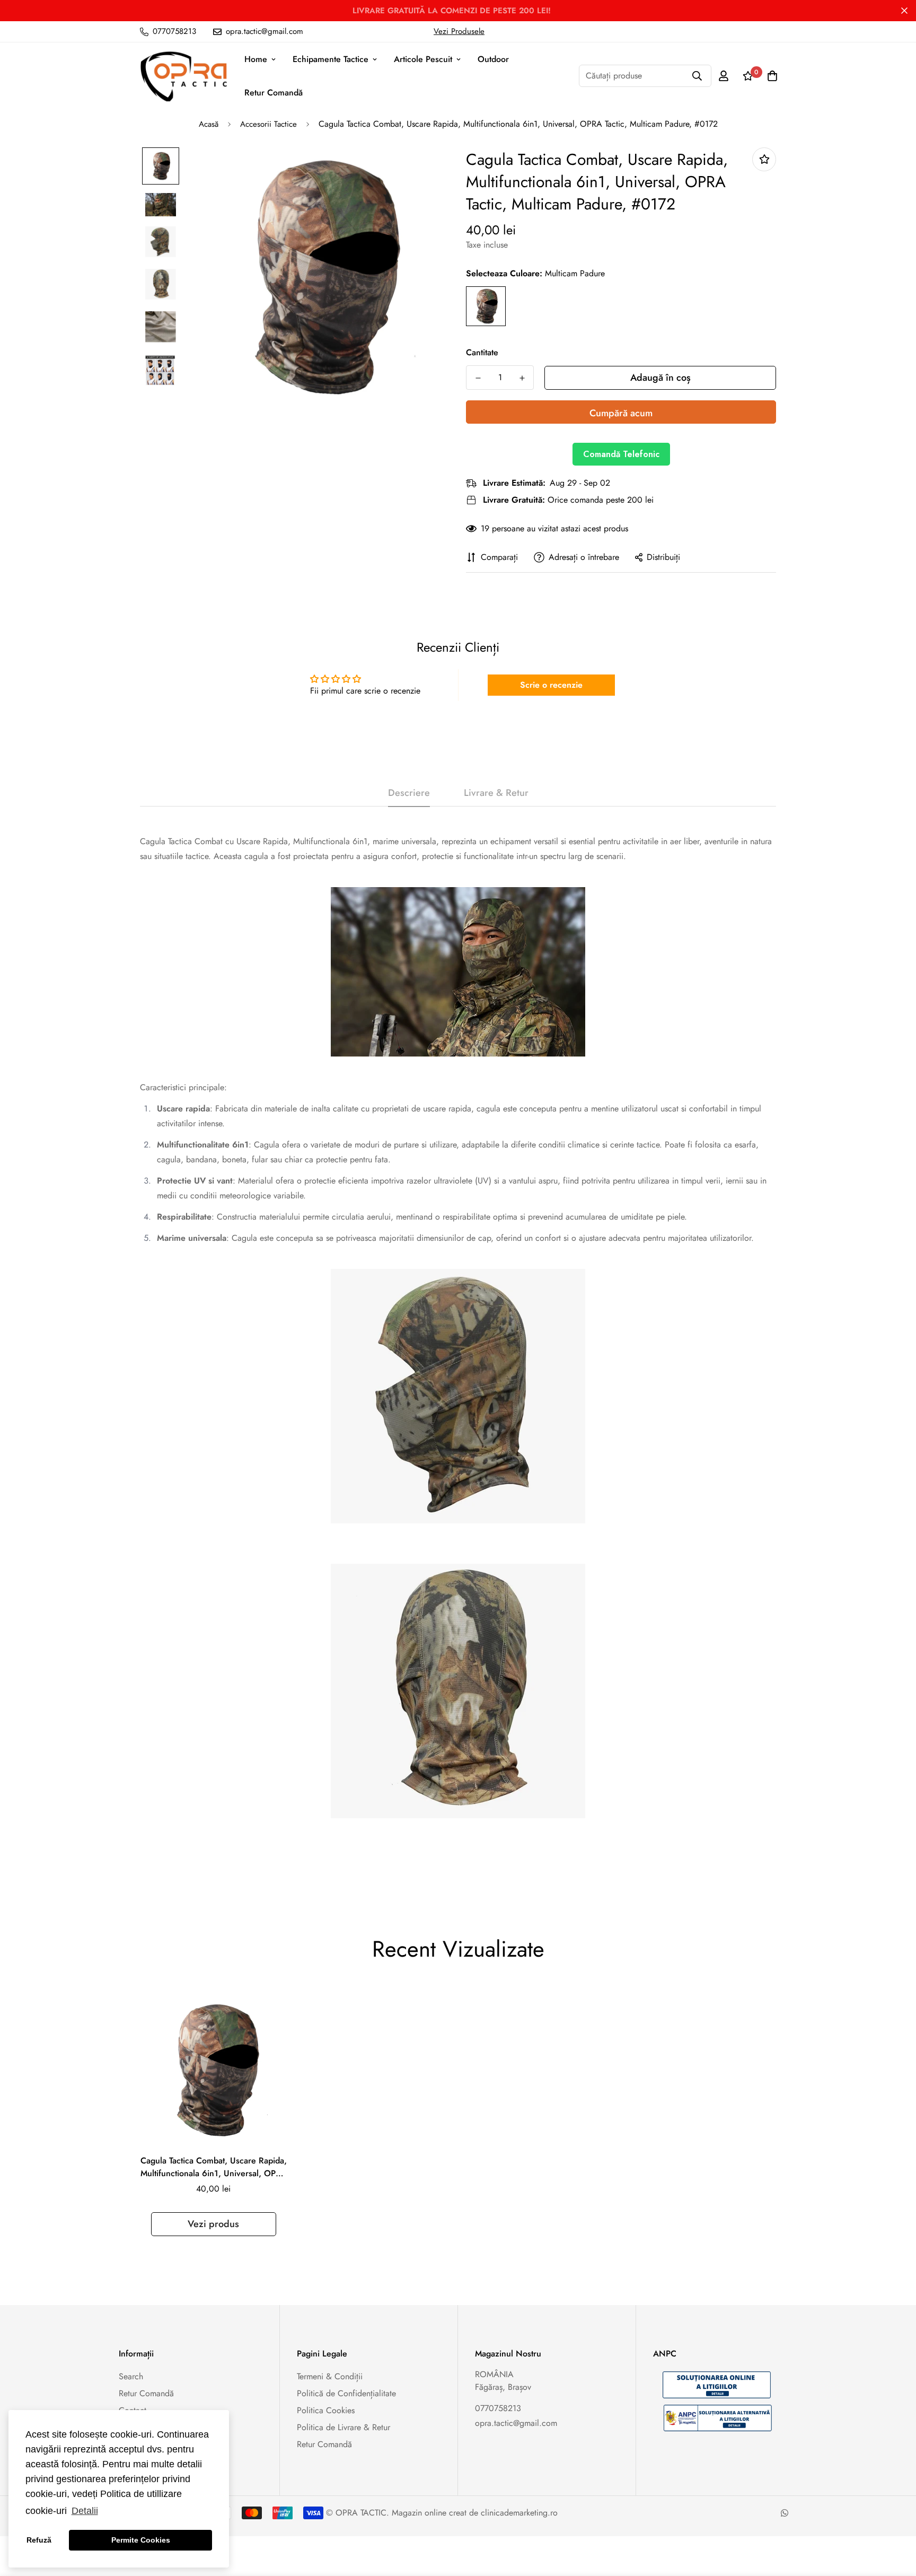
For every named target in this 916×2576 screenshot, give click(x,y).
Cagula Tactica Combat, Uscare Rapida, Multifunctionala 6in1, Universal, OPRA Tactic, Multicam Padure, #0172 (214, 2167)
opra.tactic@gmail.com (516, 2423)
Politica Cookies (326, 2410)
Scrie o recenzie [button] (551, 685)
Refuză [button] (39, 2540)
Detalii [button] (85, 2511)
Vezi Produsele (459, 31)
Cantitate (482, 352)
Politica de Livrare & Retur (343, 2427)
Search (131, 2376)
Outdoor (493, 59)
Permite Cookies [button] (141, 2540)
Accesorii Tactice (268, 124)
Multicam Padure (486, 306)
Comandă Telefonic (621, 454)
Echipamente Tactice (331, 59)
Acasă (209, 124)
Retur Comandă (274, 93)
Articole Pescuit (423, 59)
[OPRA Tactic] (184, 76)
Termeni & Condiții (330, 2376)
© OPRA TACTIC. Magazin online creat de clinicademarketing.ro (442, 2513)
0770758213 (498, 2408)
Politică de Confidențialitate (346, 2393)
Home (256, 59)
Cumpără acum (621, 413)
